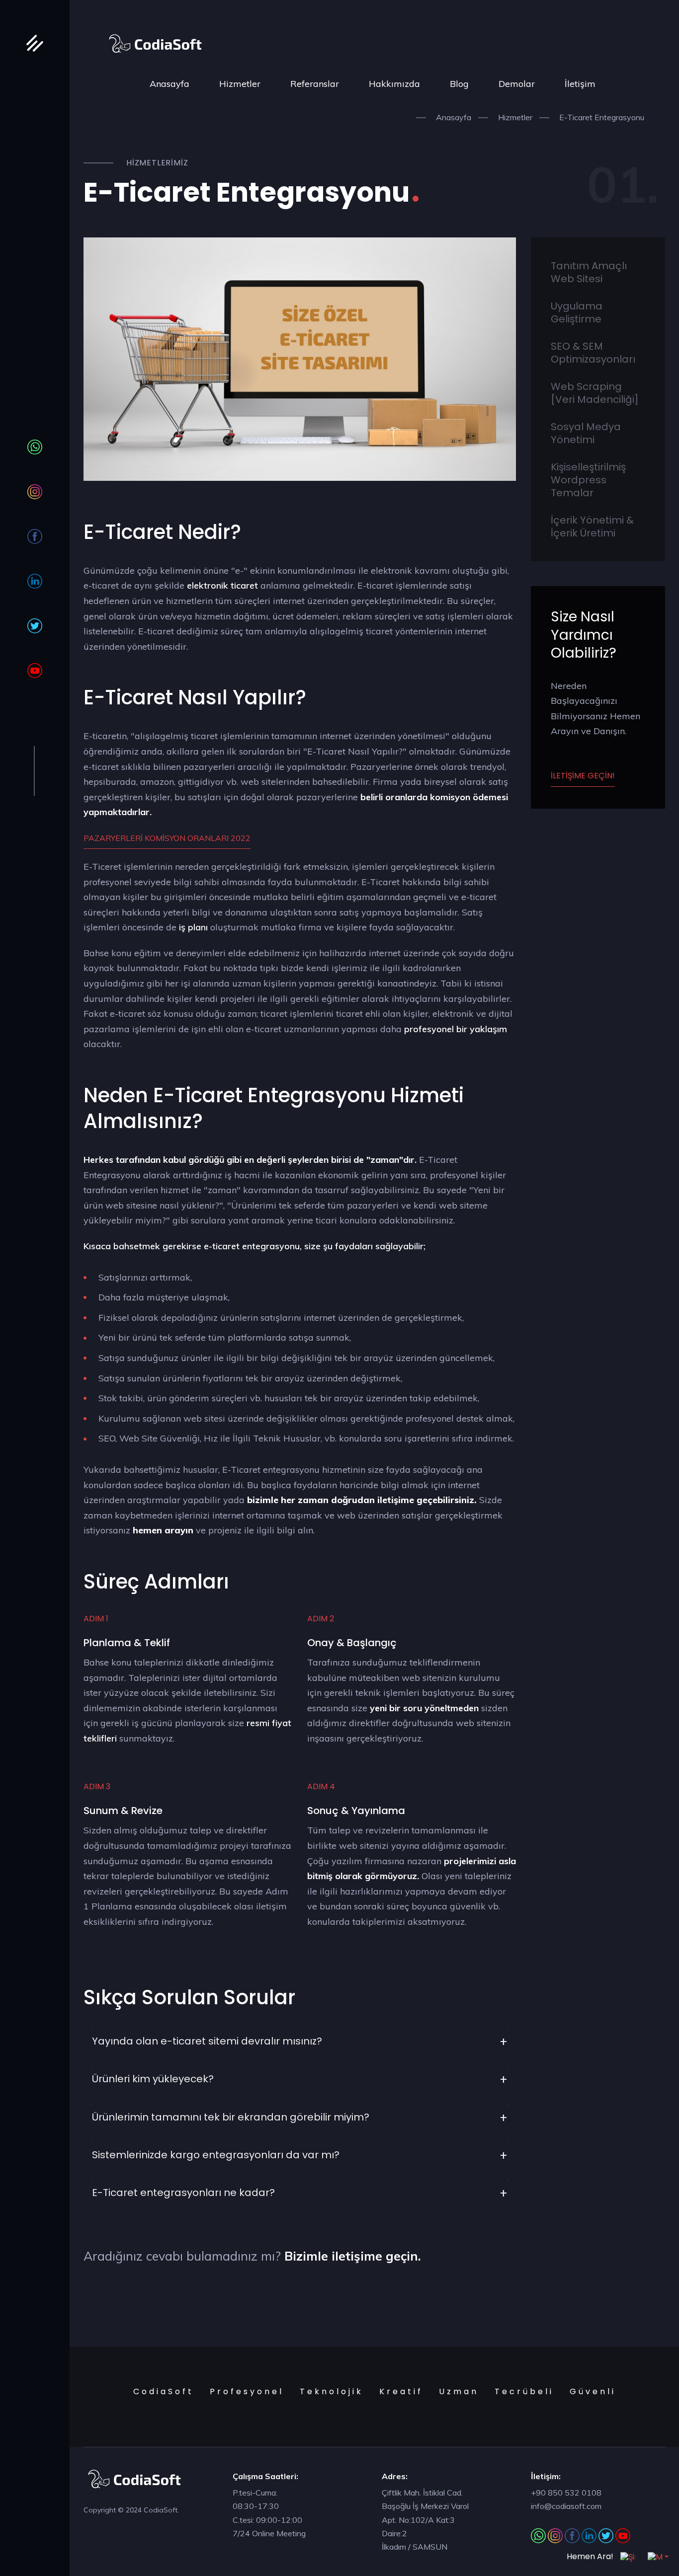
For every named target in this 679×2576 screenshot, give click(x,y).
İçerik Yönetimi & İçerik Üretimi (592, 527)
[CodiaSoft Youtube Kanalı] (35, 671)
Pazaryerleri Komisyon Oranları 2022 (167, 838)
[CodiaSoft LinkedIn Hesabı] (35, 581)
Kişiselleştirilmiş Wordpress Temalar (588, 480)
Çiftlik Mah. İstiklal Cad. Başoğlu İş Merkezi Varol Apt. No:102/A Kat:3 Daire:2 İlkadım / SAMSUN (425, 2520)
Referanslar (315, 84)
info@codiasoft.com (566, 2506)
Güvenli (593, 2391)
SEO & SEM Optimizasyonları (593, 353)
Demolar (517, 84)
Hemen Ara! (591, 2556)
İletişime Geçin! (583, 776)
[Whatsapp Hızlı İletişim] (35, 447)
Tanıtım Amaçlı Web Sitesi (589, 272)
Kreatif (401, 2391)
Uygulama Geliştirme (577, 312)
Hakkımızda (394, 84)
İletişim (580, 84)
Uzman (459, 2391)
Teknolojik (332, 2391)
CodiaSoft (164, 2391)
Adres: (395, 2476)
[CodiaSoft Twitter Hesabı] (35, 626)
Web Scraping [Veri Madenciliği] (595, 393)
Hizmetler (240, 84)
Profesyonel (247, 2391)
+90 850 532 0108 (566, 2493)
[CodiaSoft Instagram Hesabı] (35, 492)
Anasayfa (170, 84)
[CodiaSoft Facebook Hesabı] (35, 536)
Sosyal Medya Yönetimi (586, 433)
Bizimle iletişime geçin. (353, 2256)
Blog (459, 84)
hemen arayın (164, 1530)
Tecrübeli (524, 2391)
